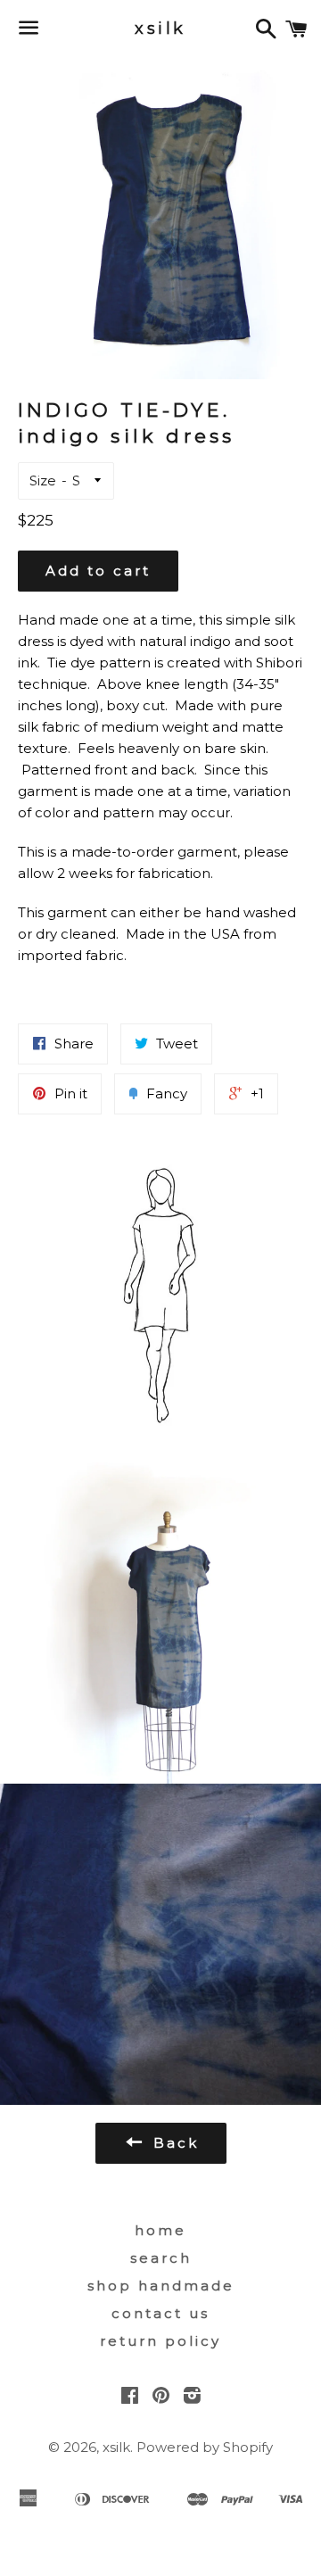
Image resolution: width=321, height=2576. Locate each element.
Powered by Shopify (205, 2447)
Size (43, 480)
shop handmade (161, 2286)
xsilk (160, 29)
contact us (160, 2313)
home (160, 2230)
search (161, 2258)
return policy (160, 2341)
